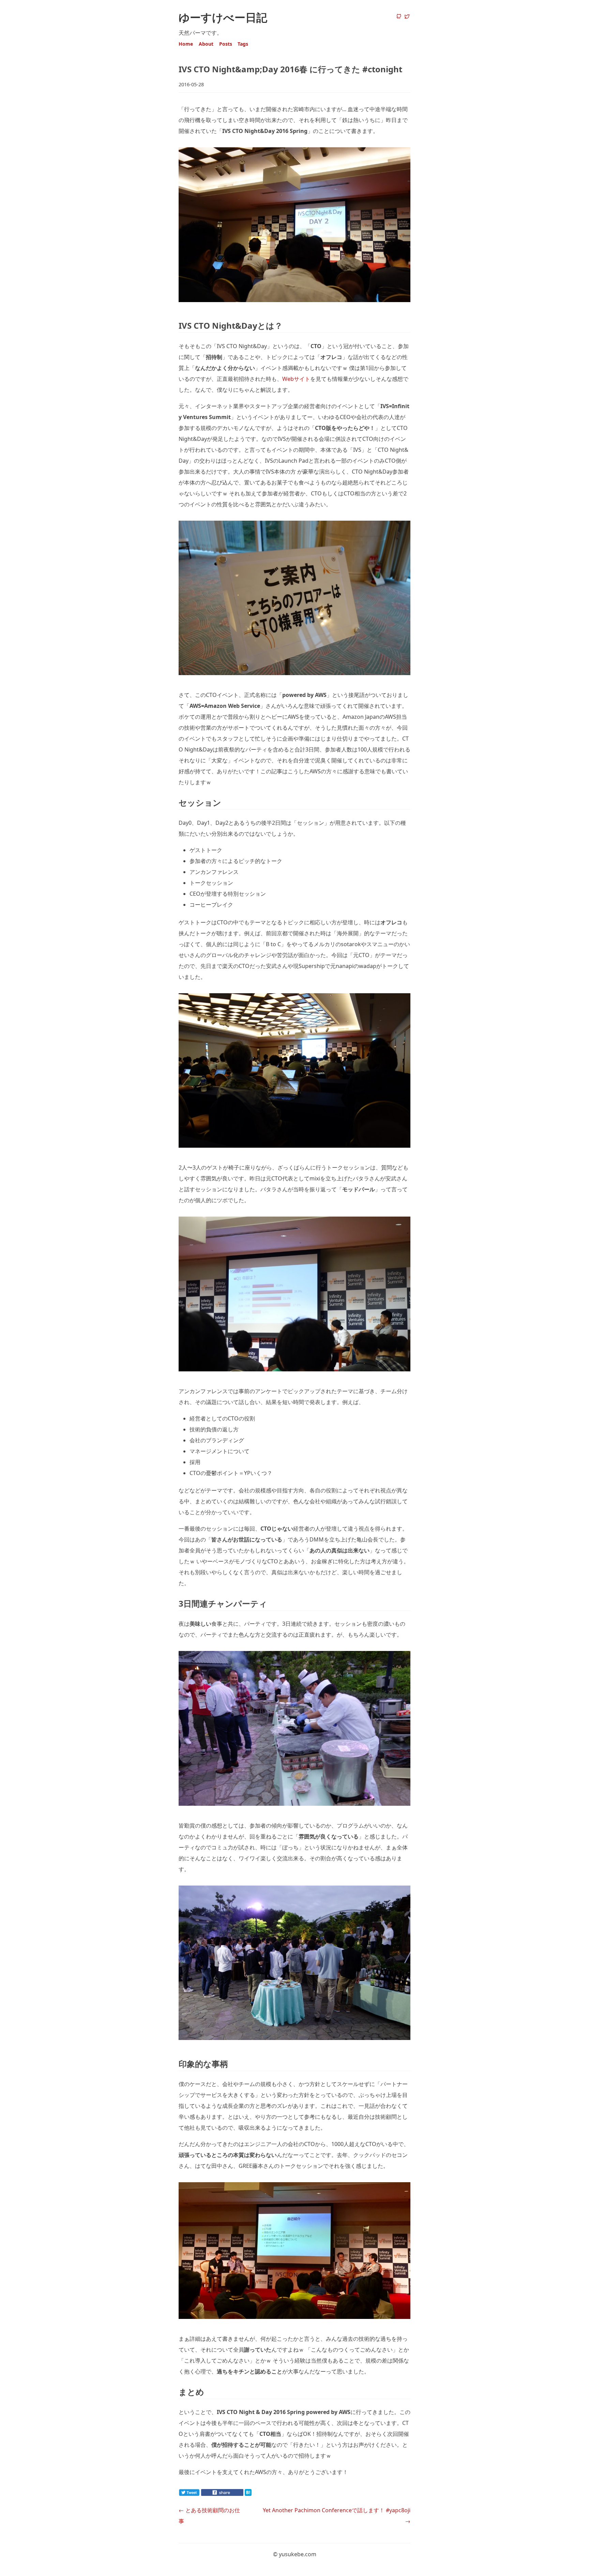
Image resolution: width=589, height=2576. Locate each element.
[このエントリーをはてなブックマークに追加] (259, 2494)
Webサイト (296, 379)
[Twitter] (407, 17)
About (206, 44)
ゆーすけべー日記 (223, 17)
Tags (243, 44)
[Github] (399, 17)
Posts (226, 44)
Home (186, 44)
